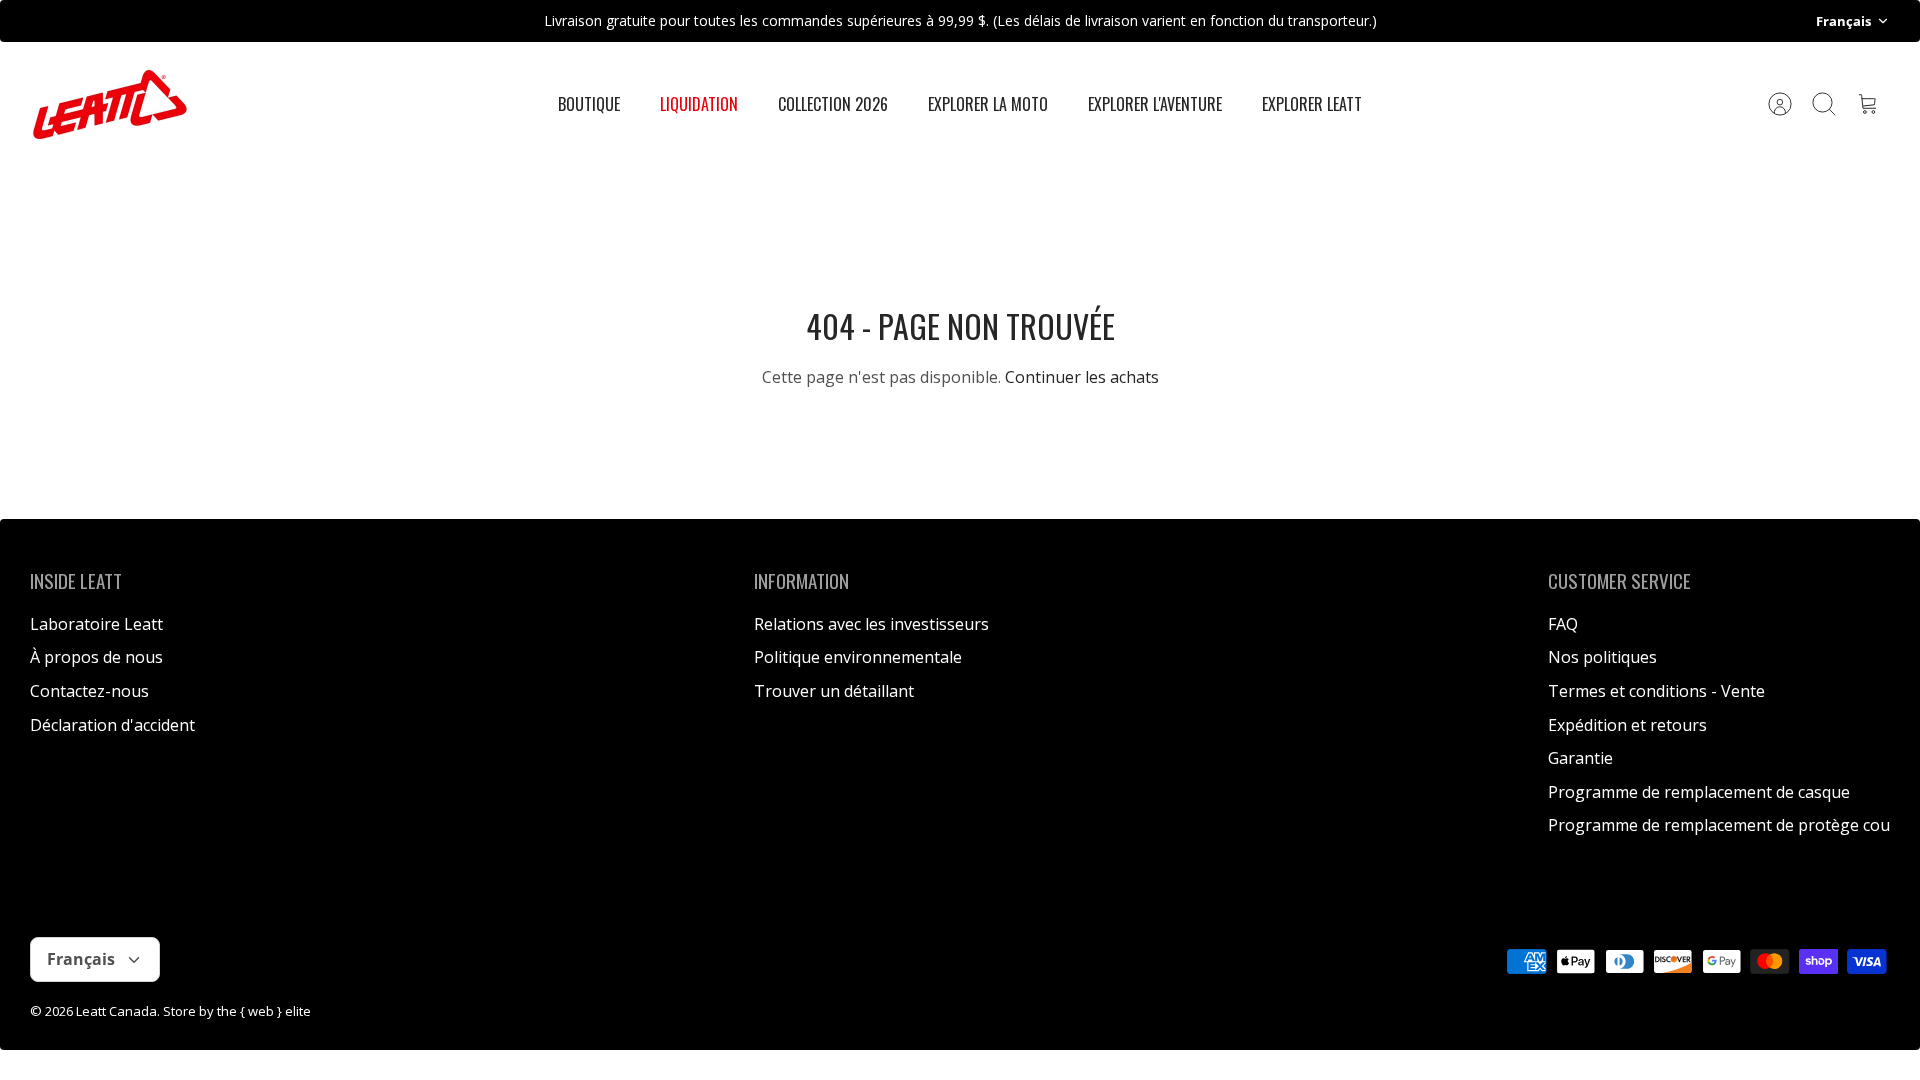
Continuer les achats (1082, 377)
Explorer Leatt (1312, 104)
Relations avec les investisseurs (871, 624)
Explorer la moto (988, 104)
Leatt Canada (116, 1011)
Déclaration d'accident (112, 725)
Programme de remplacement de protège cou (1719, 825)
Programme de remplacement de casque (1699, 792)
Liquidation (699, 104)
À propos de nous (96, 657)
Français (1843, 21)
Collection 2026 (833, 104)
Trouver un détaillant (834, 691)
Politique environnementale (858, 657)
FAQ (1563, 624)
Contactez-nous (89, 691)
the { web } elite (264, 1011)
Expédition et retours (1627, 725)
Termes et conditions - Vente (1656, 691)
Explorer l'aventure (1155, 104)
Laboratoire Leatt (96, 624)
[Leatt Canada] (110, 104)
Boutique (589, 104)
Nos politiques (1602, 657)
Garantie (1580, 758)
